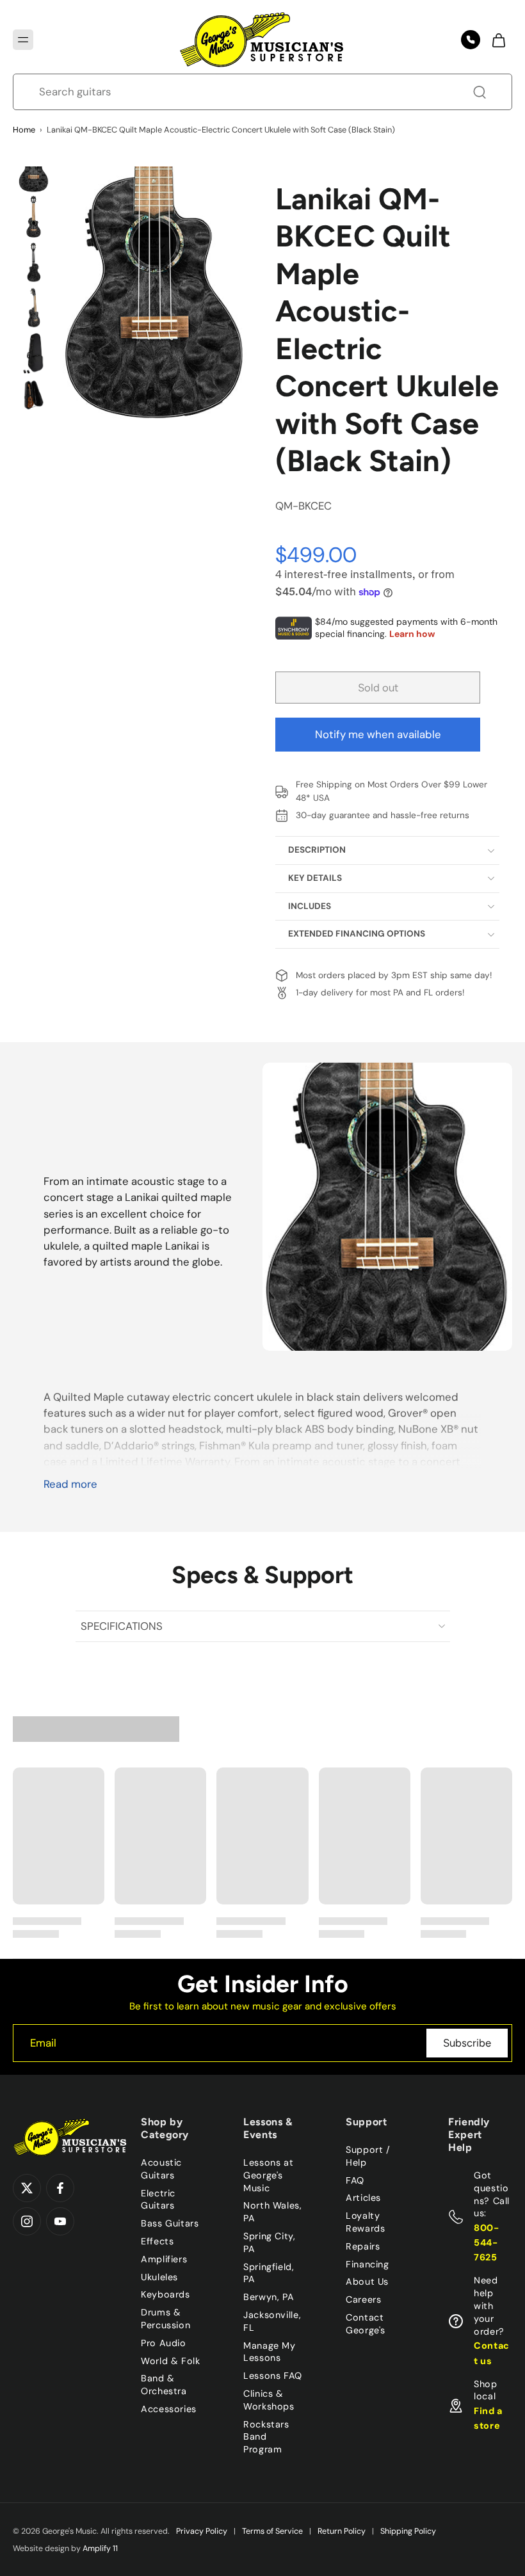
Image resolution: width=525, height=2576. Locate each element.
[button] (23, 40)
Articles (363, 2198)
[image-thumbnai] (34, 171)
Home (24, 130)
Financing (367, 2264)
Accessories (169, 2409)
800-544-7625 (487, 2242)
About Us (367, 2282)
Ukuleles (159, 2277)
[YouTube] (60, 2221)
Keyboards (166, 2294)
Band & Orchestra (164, 2385)
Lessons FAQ (273, 2376)
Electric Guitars (158, 2200)
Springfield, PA (269, 2273)
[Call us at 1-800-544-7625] (471, 40)
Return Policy (342, 2531)
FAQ (355, 2180)
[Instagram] (27, 2221)
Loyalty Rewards (365, 2222)
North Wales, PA (273, 2212)
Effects (157, 2241)
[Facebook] (60, 2188)
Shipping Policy (408, 2531)
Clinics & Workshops (269, 2400)
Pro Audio (164, 2343)
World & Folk (171, 2361)
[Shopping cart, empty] (498, 40)
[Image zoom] (155, 293)
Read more (70, 1484)
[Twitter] (27, 2188)
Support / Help (368, 2156)
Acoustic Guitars (161, 2169)
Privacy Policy (202, 2531)
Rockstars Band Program (266, 2437)
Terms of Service (272, 2531)
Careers (363, 2299)
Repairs (363, 2246)
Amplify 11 (100, 2548)
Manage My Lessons (270, 2352)
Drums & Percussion (166, 2319)
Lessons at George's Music (268, 2175)
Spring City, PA (270, 2242)
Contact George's (366, 2324)
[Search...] (480, 92)
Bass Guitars (170, 2223)
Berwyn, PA (269, 2297)
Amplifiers (164, 2259)
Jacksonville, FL (272, 2321)
